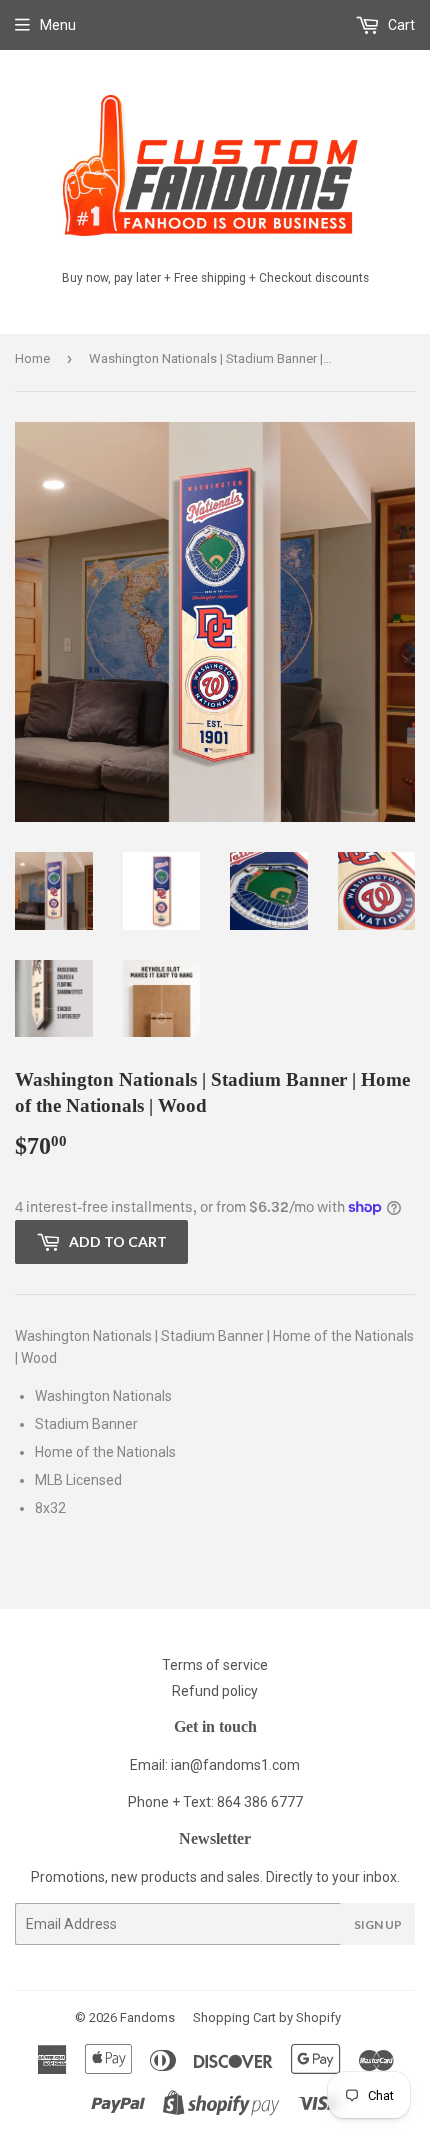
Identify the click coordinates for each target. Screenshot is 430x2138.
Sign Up (378, 1924)
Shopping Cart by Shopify (267, 2017)
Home (32, 358)
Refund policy (215, 1691)
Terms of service (215, 1665)
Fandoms (147, 2017)
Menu (58, 25)
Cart (400, 25)
